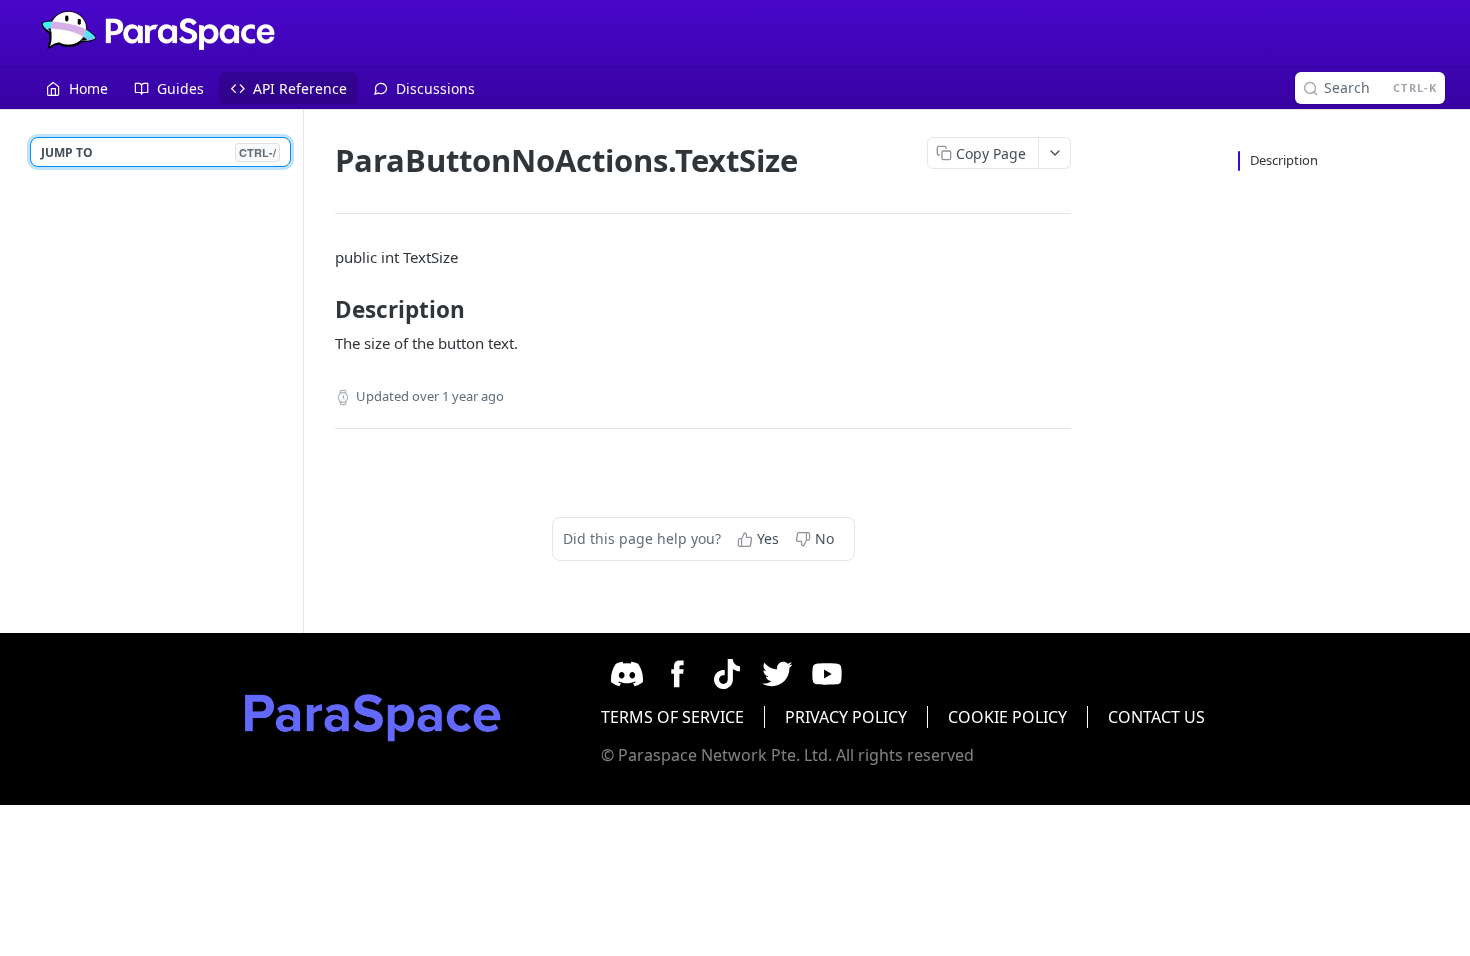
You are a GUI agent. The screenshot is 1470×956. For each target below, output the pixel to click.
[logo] (373, 718)
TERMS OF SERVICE (672, 717)
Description (1284, 160)
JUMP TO (158, 152)
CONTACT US (1156, 717)
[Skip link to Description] (321, 310)
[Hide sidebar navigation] (299, 371)
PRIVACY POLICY (846, 717)
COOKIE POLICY (1007, 717)
